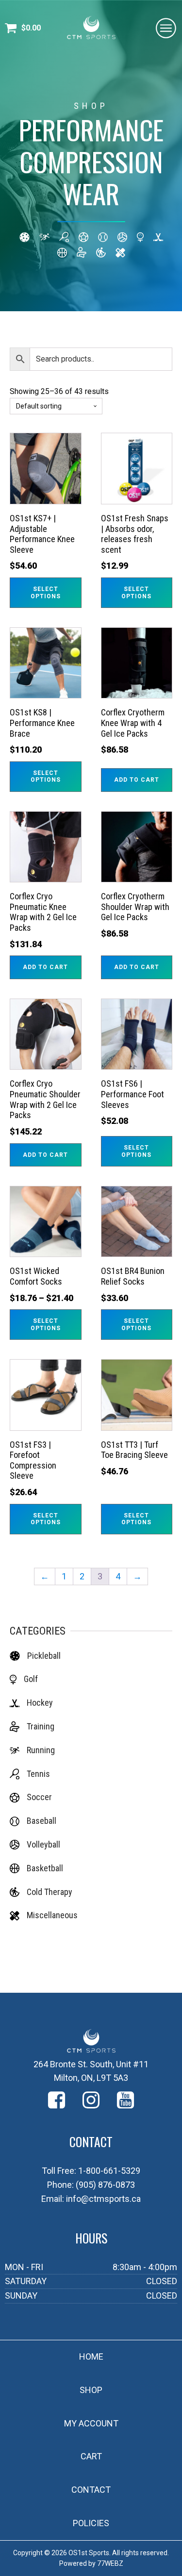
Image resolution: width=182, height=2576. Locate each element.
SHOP (91, 2390)
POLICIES (91, 2523)
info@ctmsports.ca (103, 2199)
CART (91, 2456)
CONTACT (91, 2490)
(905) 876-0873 (105, 2185)
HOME (91, 2356)
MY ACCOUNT (91, 2423)
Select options (46, 592)
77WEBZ (110, 2563)
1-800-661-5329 (109, 2171)
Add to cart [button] (137, 780)
